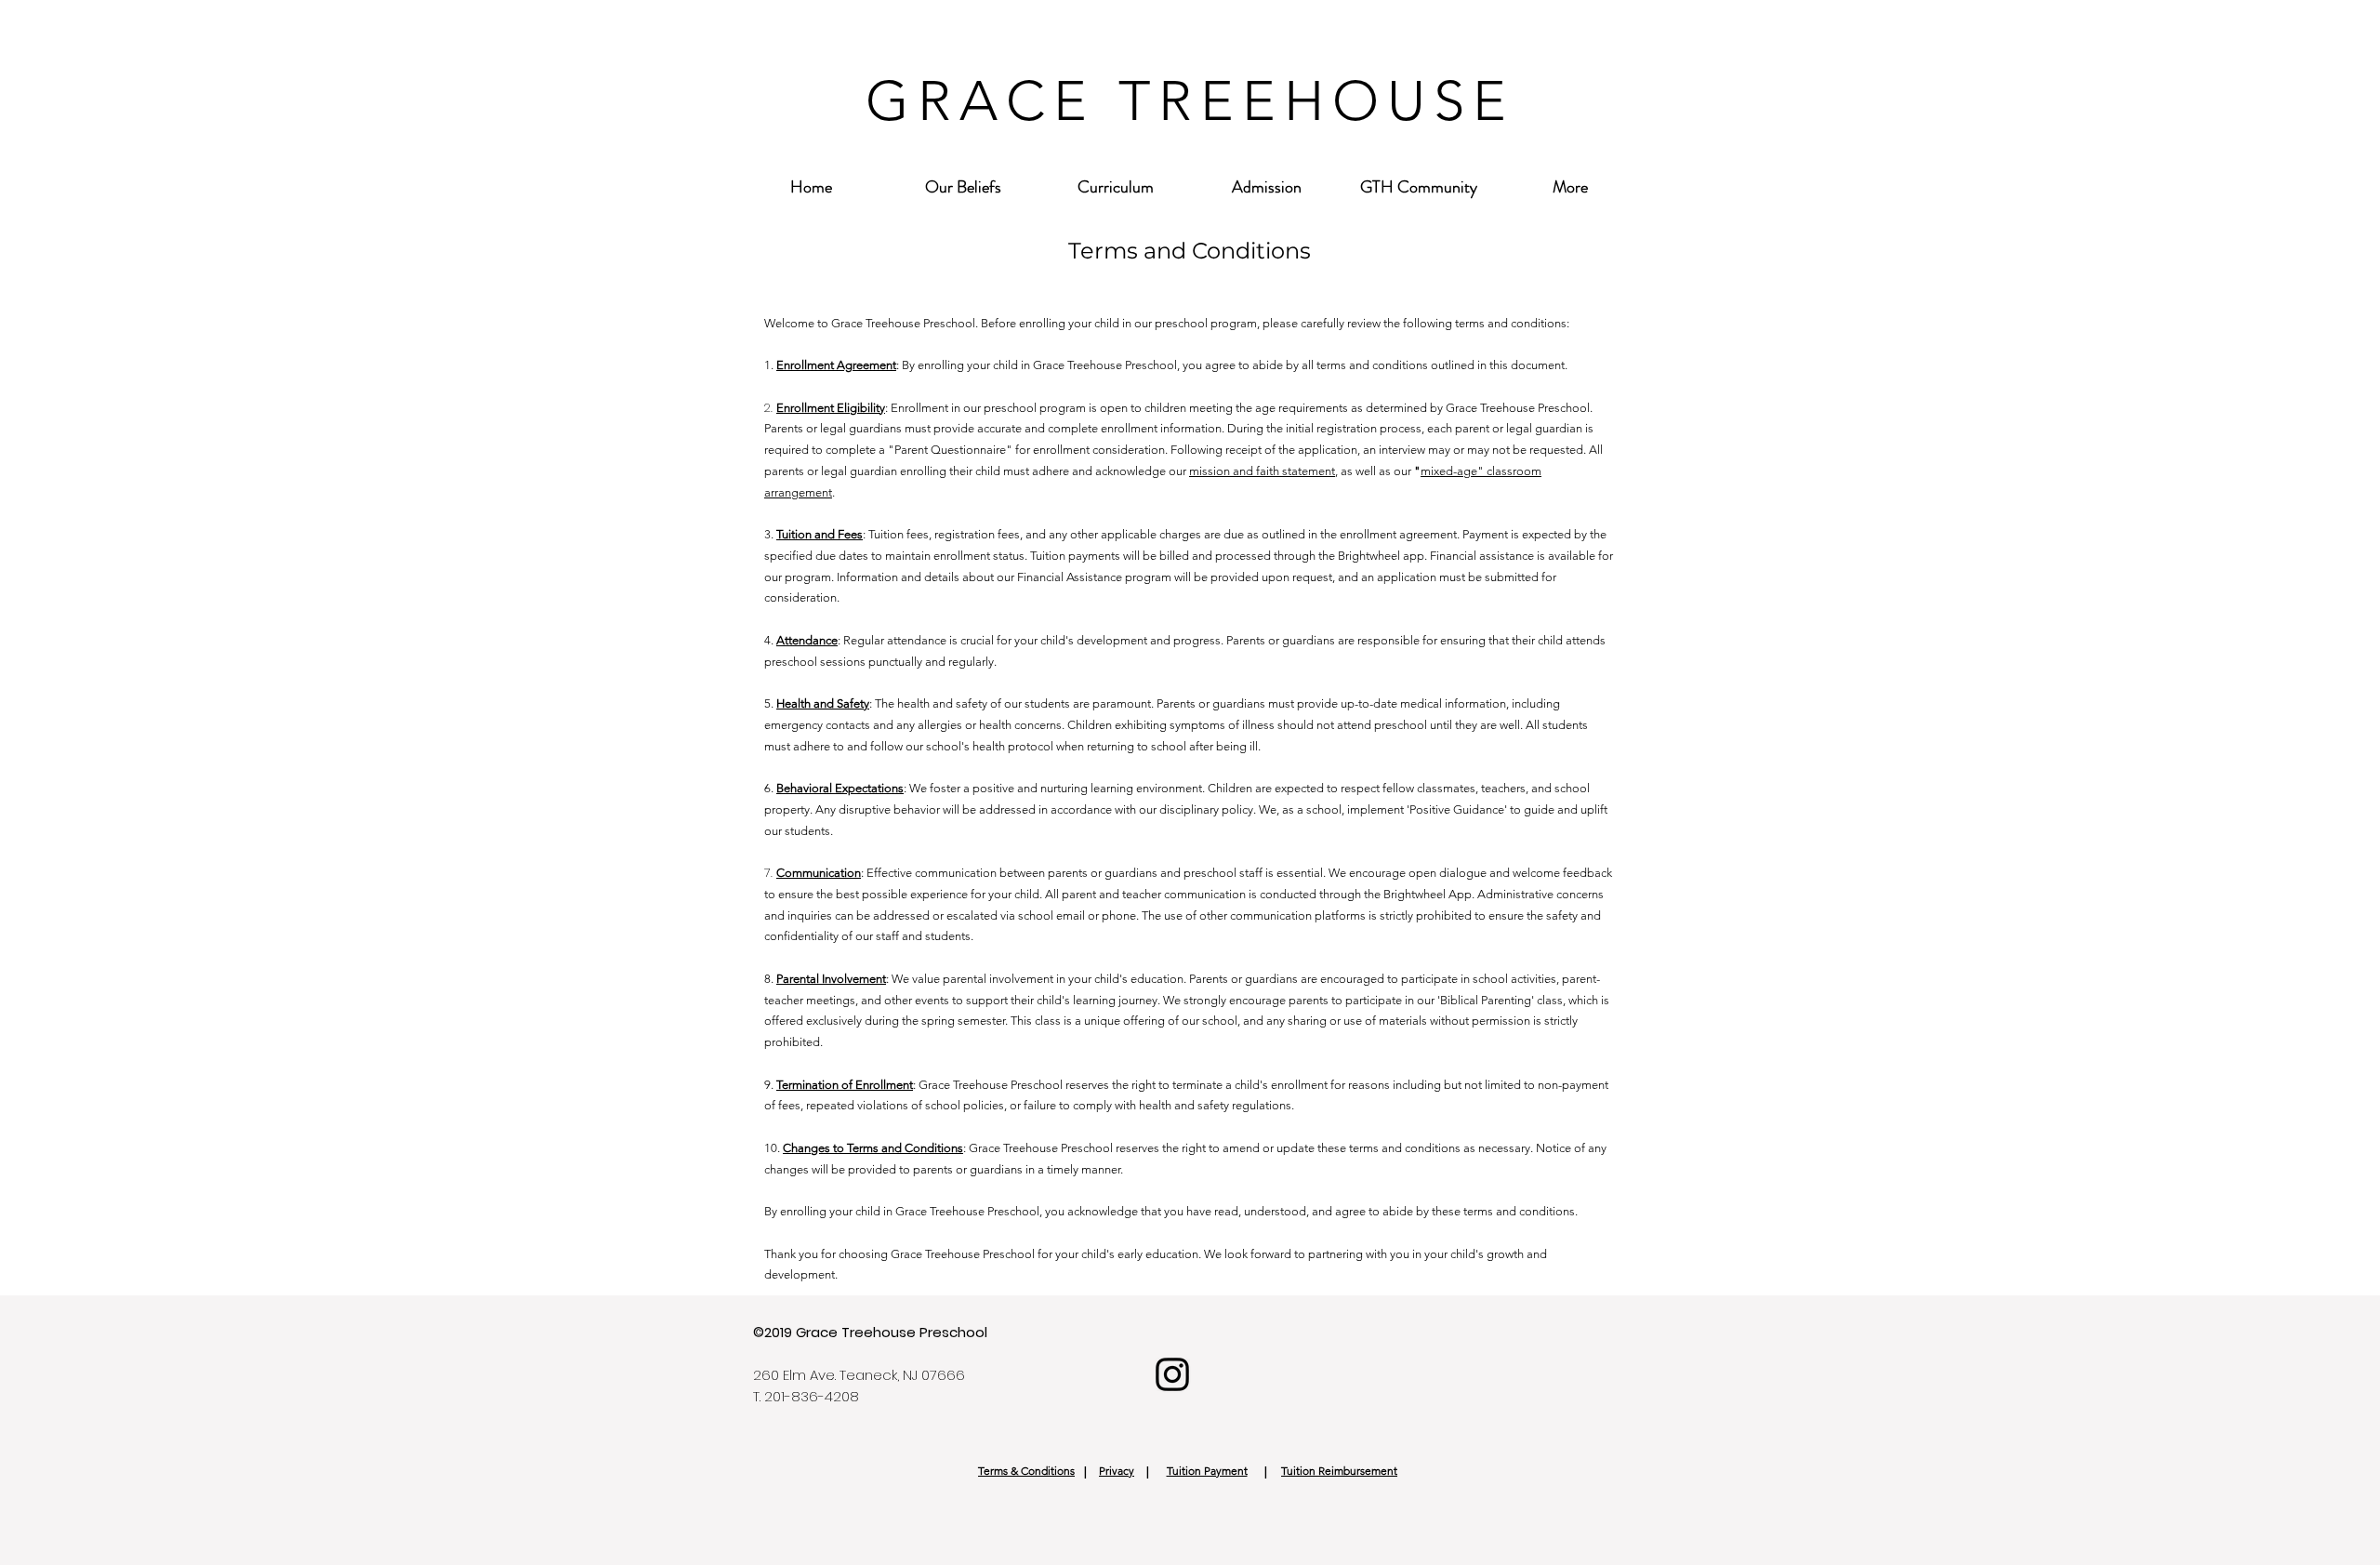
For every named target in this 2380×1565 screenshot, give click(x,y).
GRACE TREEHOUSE (1190, 101)
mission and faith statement (1262, 471)
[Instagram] (1172, 1374)
